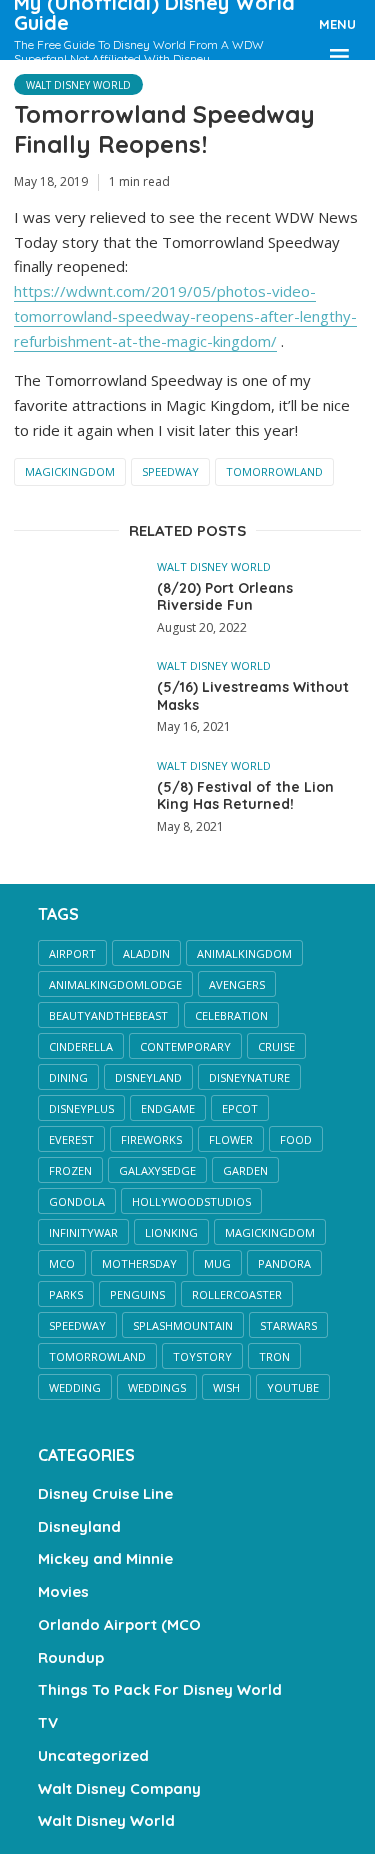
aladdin (146, 953)
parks (66, 1294)
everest (71, 1139)
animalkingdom (244, 953)
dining (68, 1077)
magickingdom (70, 471)
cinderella (81, 1046)
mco (62, 1263)
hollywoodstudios (191, 1201)
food (296, 1139)
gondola (77, 1201)
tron (274, 1356)
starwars (288, 1325)
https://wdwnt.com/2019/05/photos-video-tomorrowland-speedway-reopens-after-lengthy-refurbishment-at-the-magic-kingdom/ (185, 316)
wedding (75, 1387)
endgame (168, 1108)
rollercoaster (237, 1294)
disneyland (148, 1077)
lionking (171, 1232)
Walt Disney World (78, 85)
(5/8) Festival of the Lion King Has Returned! (245, 796)
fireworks (151, 1139)
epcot (240, 1108)
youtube (293, 1387)
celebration (231, 1015)
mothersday (139, 1263)
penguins (137, 1294)
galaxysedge (157, 1170)
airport (72, 953)
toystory (202, 1356)
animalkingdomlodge (115, 984)
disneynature (249, 1077)
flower (231, 1139)
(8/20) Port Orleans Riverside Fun (225, 597)
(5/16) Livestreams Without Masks (253, 696)
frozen (70, 1170)
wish (226, 1387)
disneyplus (81, 1108)
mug (217, 1263)
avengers (237, 984)
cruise (276, 1046)
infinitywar (83, 1232)
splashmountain (183, 1325)
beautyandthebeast (108, 1015)
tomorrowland (274, 471)
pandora (284, 1263)
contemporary (185, 1046)
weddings (157, 1387)
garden (245, 1170)
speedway (170, 471)
